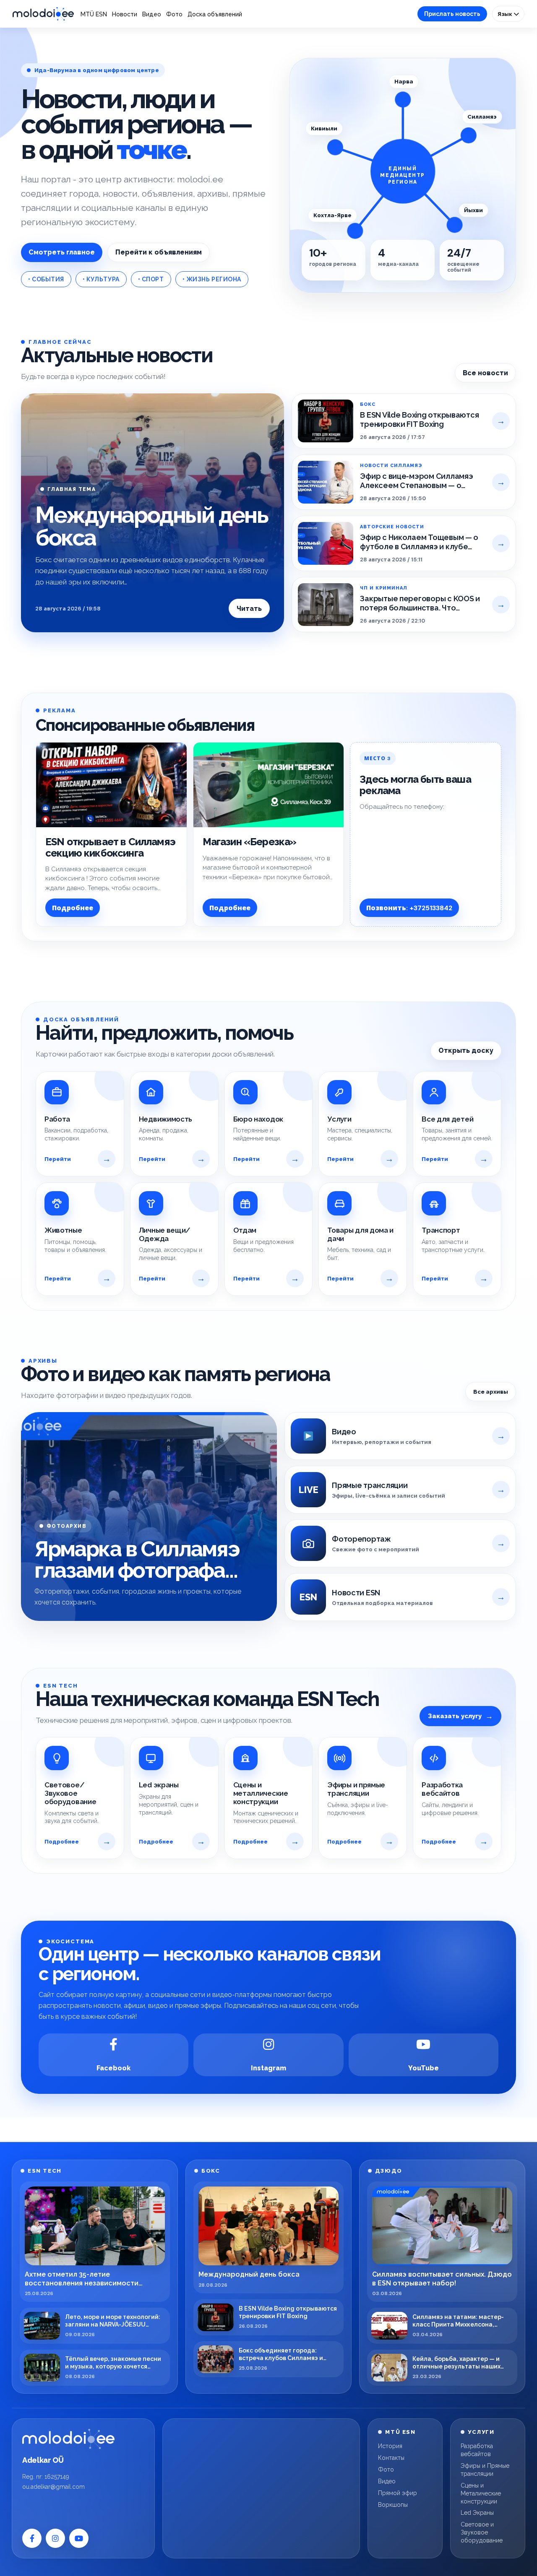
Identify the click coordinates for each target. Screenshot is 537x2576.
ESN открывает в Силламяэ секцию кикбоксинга (110, 847)
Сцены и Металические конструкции (481, 2493)
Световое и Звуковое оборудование (482, 2532)
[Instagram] (55, 2538)
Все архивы (491, 1392)
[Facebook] (32, 2538)
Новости (125, 14)
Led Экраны (477, 2513)
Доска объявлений (215, 14)
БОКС (211, 2171)
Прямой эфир (398, 2493)
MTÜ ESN (94, 14)
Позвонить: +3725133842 (409, 908)
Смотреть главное (62, 252)
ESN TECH (44, 2171)
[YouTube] (79, 2538)
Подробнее (73, 908)
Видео (152, 14)
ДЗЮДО (389, 2171)
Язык (506, 14)
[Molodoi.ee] (68, 2439)
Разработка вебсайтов (477, 2450)
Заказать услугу (460, 1716)
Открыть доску (466, 1050)
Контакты (391, 2458)
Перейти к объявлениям (159, 252)
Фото (174, 14)
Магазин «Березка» (250, 842)
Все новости (485, 373)
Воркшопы (393, 2505)
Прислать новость (452, 14)
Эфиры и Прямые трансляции (485, 2470)
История (390, 2446)
